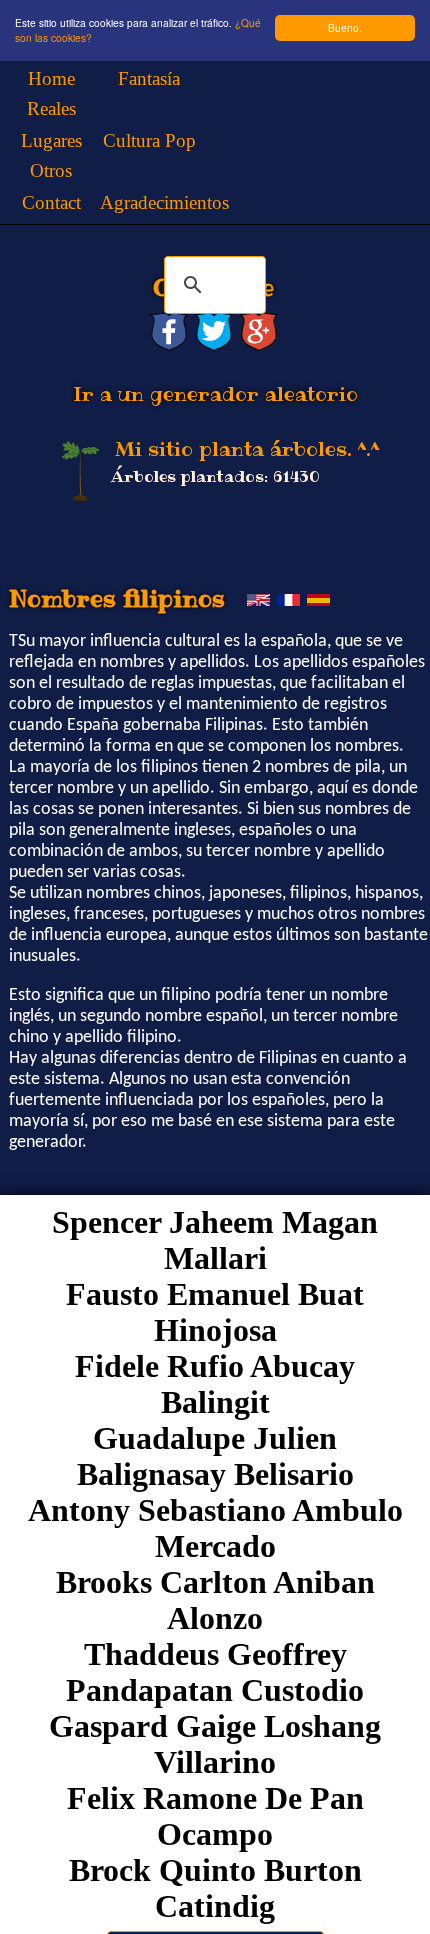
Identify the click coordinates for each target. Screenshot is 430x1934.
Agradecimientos (164, 202)
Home (51, 78)
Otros (51, 170)
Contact (51, 202)
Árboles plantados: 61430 (215, 476)
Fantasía (149, 78)
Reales (51, 108)
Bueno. (345, 27)
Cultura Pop (149, 140)
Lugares (51, 140)
